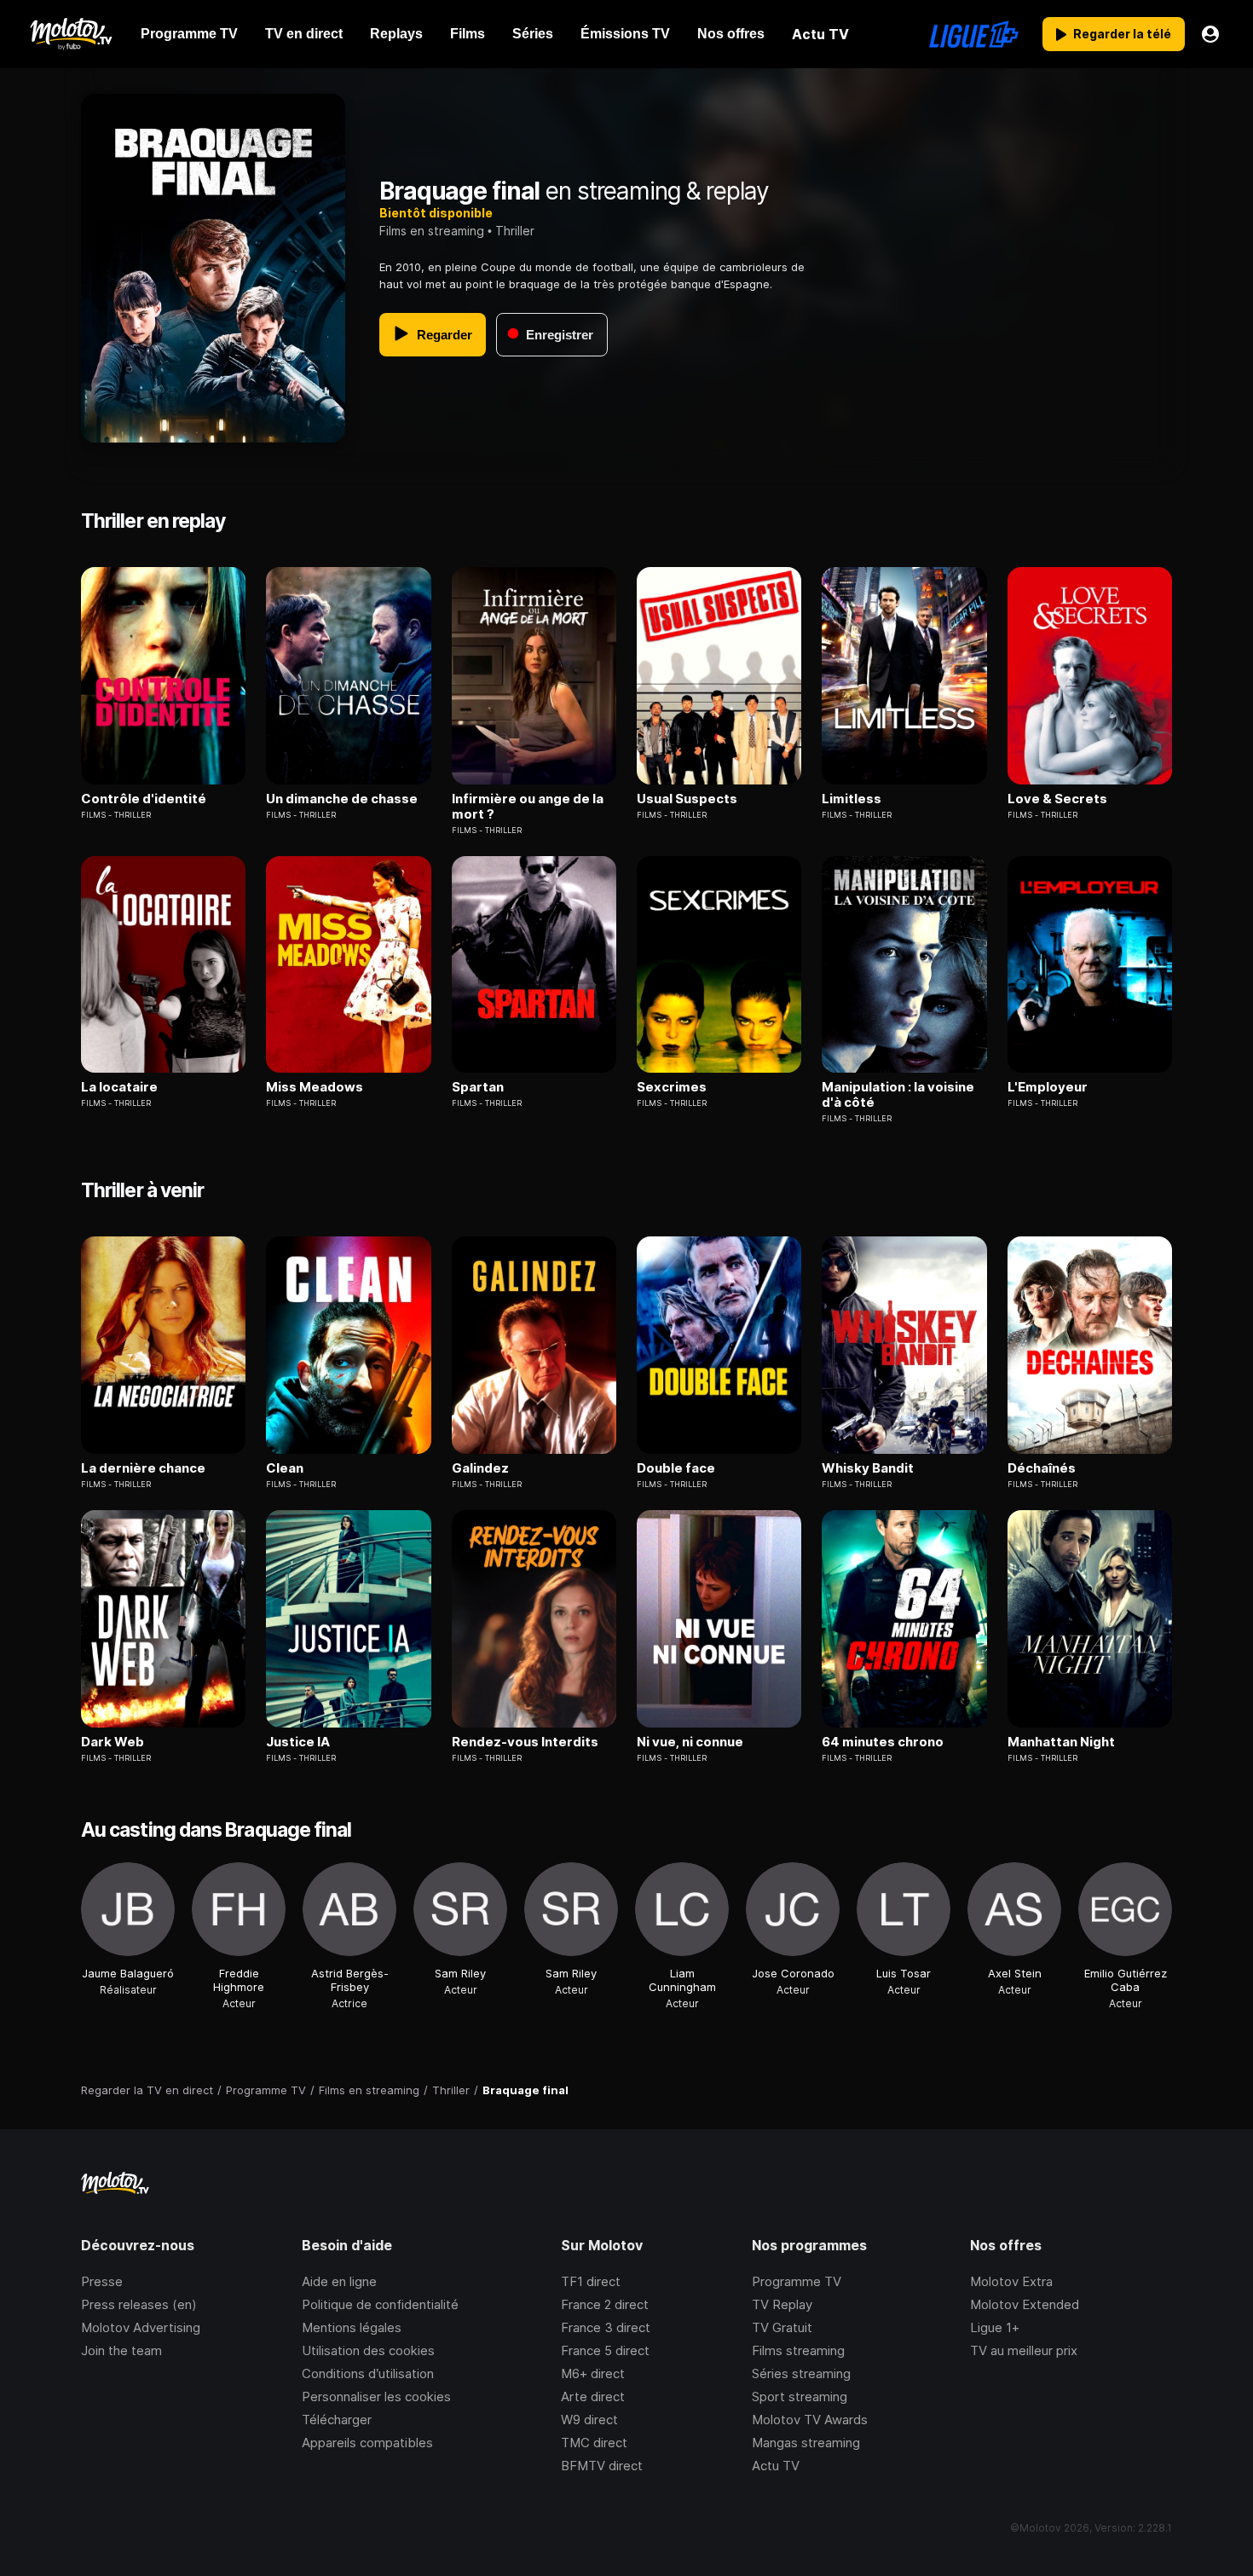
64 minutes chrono (883, 1742)
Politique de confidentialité (380, 2304)
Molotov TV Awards (810, 2420)
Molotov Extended (1025, 2304)
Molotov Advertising (141, 2327)
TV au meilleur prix (1024, 2350)
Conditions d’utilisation (368, 2373)
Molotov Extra (1011, 2281)
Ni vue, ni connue (690, 1742)
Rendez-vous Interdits (525, 1742)
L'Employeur (1048, 1087)
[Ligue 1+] (974, 34)
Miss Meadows (315, 1087)
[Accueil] (70, 34)
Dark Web (113, 1742)
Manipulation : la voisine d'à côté (898, 1095)
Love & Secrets (1057, 799)
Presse (102, 2281)
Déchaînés (1042, 1468)
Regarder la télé (1122, 34)
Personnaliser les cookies (376, 2397)
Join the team (121, 2350)
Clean (285, 1468)
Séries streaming (801, 2373)
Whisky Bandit (868, 1468)
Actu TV (776, 2466)
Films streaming (798, 2350)
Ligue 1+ (995, 2327)
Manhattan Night (1061, 1742)
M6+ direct (593, 2373)
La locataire (119, 1087)
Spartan (478, 1087)
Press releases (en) (139, 2304)
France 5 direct (605, 2350)
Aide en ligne (339, 2281)
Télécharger (337, 2420)
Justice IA (298, 1742)
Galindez (480, 1468)
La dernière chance (143, 1468)
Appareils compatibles (367, 2443)
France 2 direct (605, 2304)
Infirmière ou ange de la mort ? (528, 807)
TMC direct (594, 2443)
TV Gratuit (782, 2327)
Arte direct (593, 2397)
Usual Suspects (687, 799)
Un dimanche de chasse (342, 799)
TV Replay (782, 2304)
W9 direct (589, 2420)
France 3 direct (606, 2327)
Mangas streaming (806, 2443)
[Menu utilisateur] (1210, 34)
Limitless (852, 799)
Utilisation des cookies (368, 2350)
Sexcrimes (672, 1087)
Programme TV (797, 2281)
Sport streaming (800, 2397)
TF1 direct (591, 2281)
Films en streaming (432, 231)
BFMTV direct (602, 2466)
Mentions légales (352, 2327)
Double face (676, 1468)
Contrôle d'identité (144, 799)
